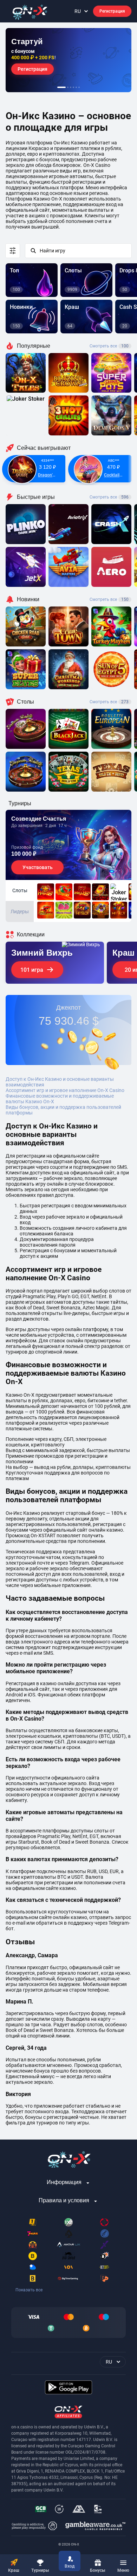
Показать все (29, 2290)
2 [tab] (68, 87)
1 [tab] (61, 87)
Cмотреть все (109, 497)
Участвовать (38, 867)
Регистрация (112, 11)
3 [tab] (71, 87)
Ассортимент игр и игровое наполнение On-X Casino (65, 1090)
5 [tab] (76, 87)
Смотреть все (109, 346)
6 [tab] (79, 87)
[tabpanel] (68, 60)
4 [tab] (73, 87)
